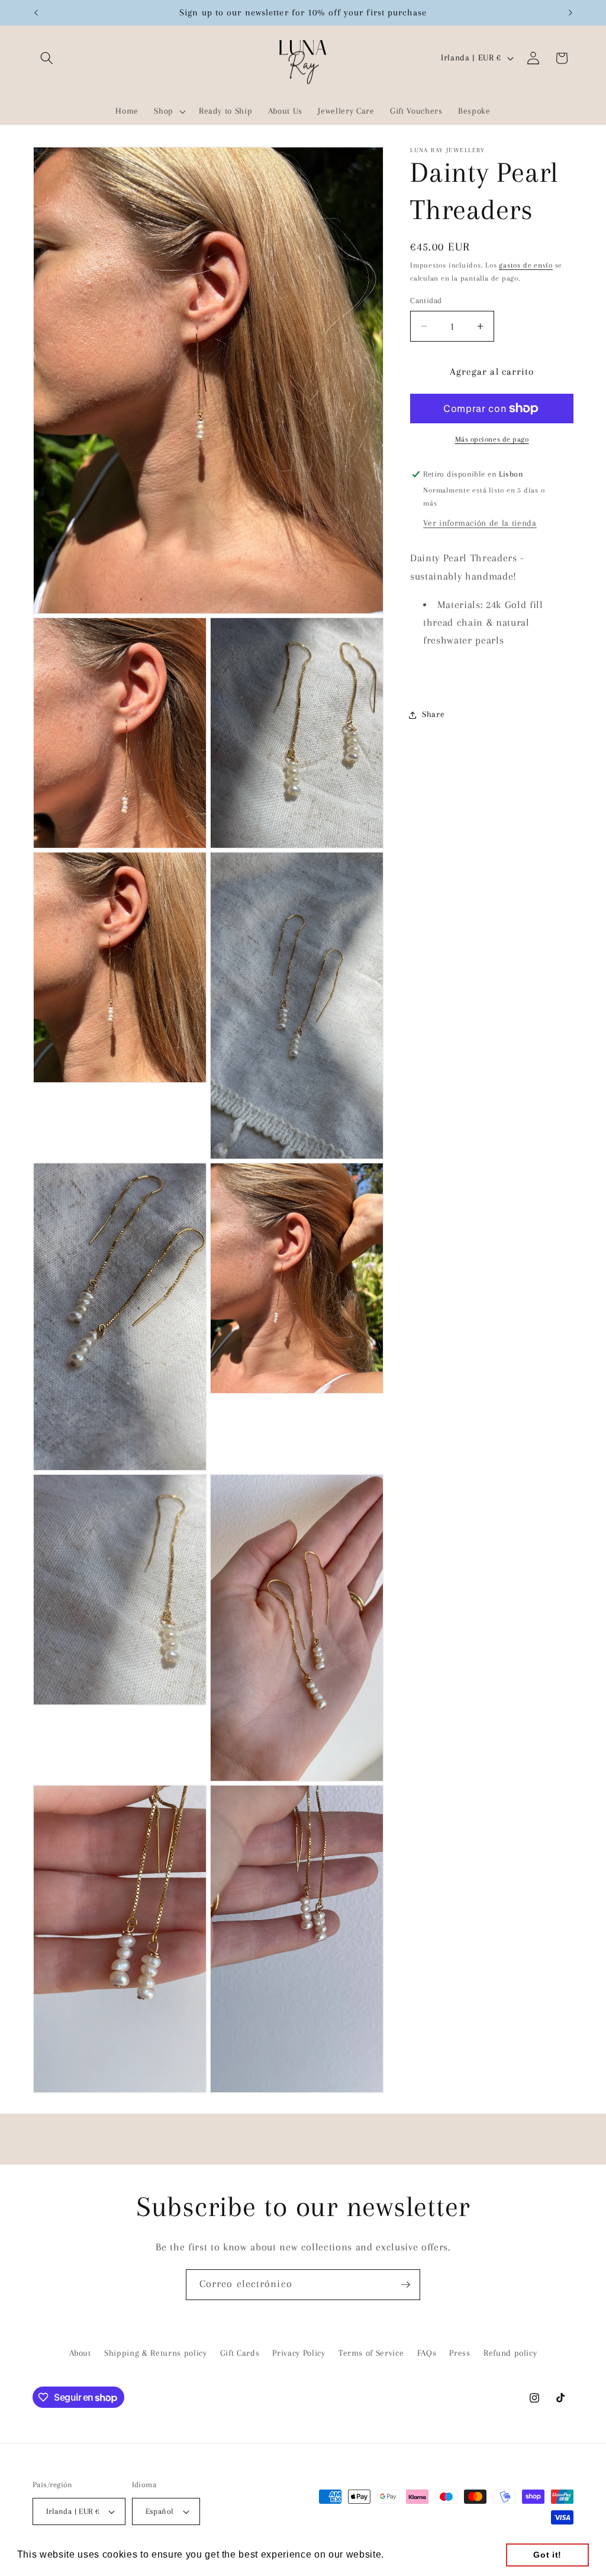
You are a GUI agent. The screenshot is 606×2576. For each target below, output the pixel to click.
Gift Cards (240, 2353)
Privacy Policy (299, 2353)
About (80, 2353)
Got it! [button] (547, 2555)
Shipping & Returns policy (156, 2353)
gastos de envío (526, 265)
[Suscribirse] (405, 2285)
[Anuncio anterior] (36, 12)
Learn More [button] (415, 2554)
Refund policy (510, 2353)
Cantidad (426, 300)
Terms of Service (371, 2353)
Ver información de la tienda (480, 523)
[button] (47, 58)
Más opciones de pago (492, 439)
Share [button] (433, 714)
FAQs (427, 2353)
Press (460, 2353)
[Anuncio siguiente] (570, 12)
